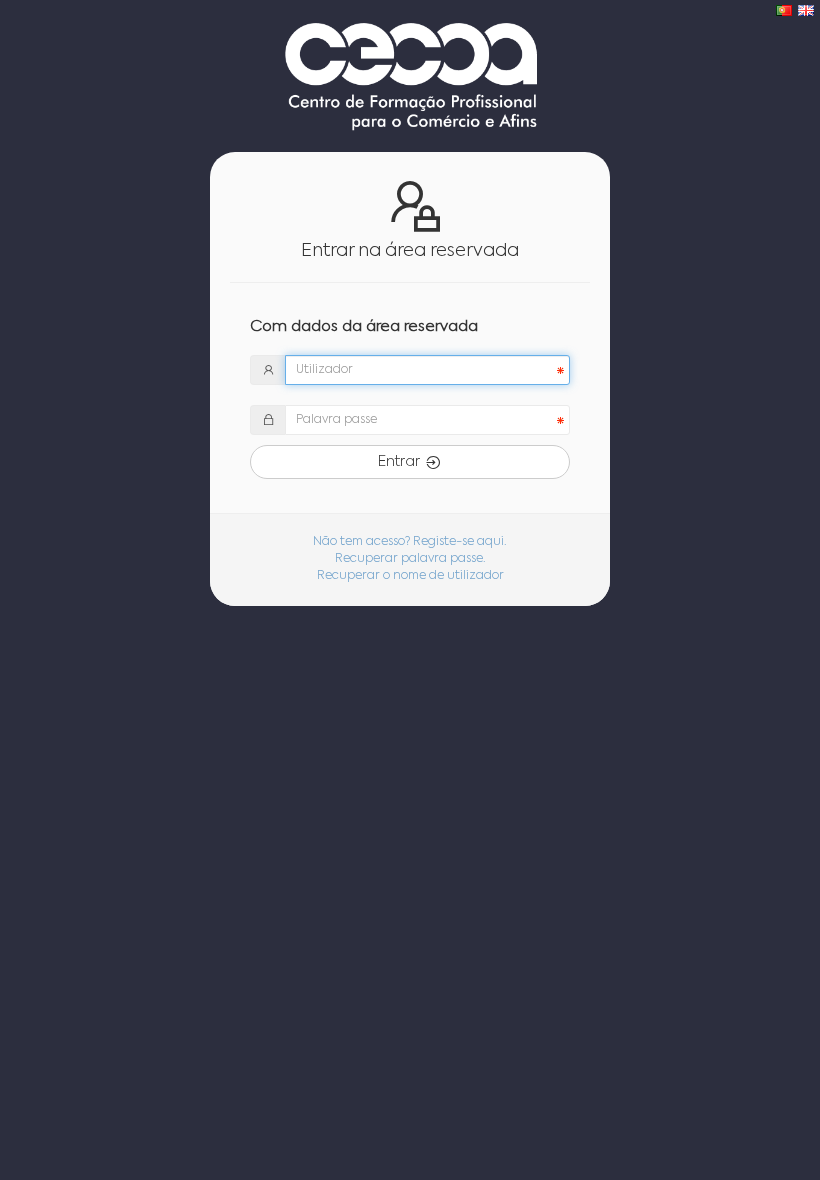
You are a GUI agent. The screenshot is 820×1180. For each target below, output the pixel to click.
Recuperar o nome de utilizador (410, 576)
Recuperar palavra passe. (410, 559)
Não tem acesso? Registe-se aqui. (410, 542)
